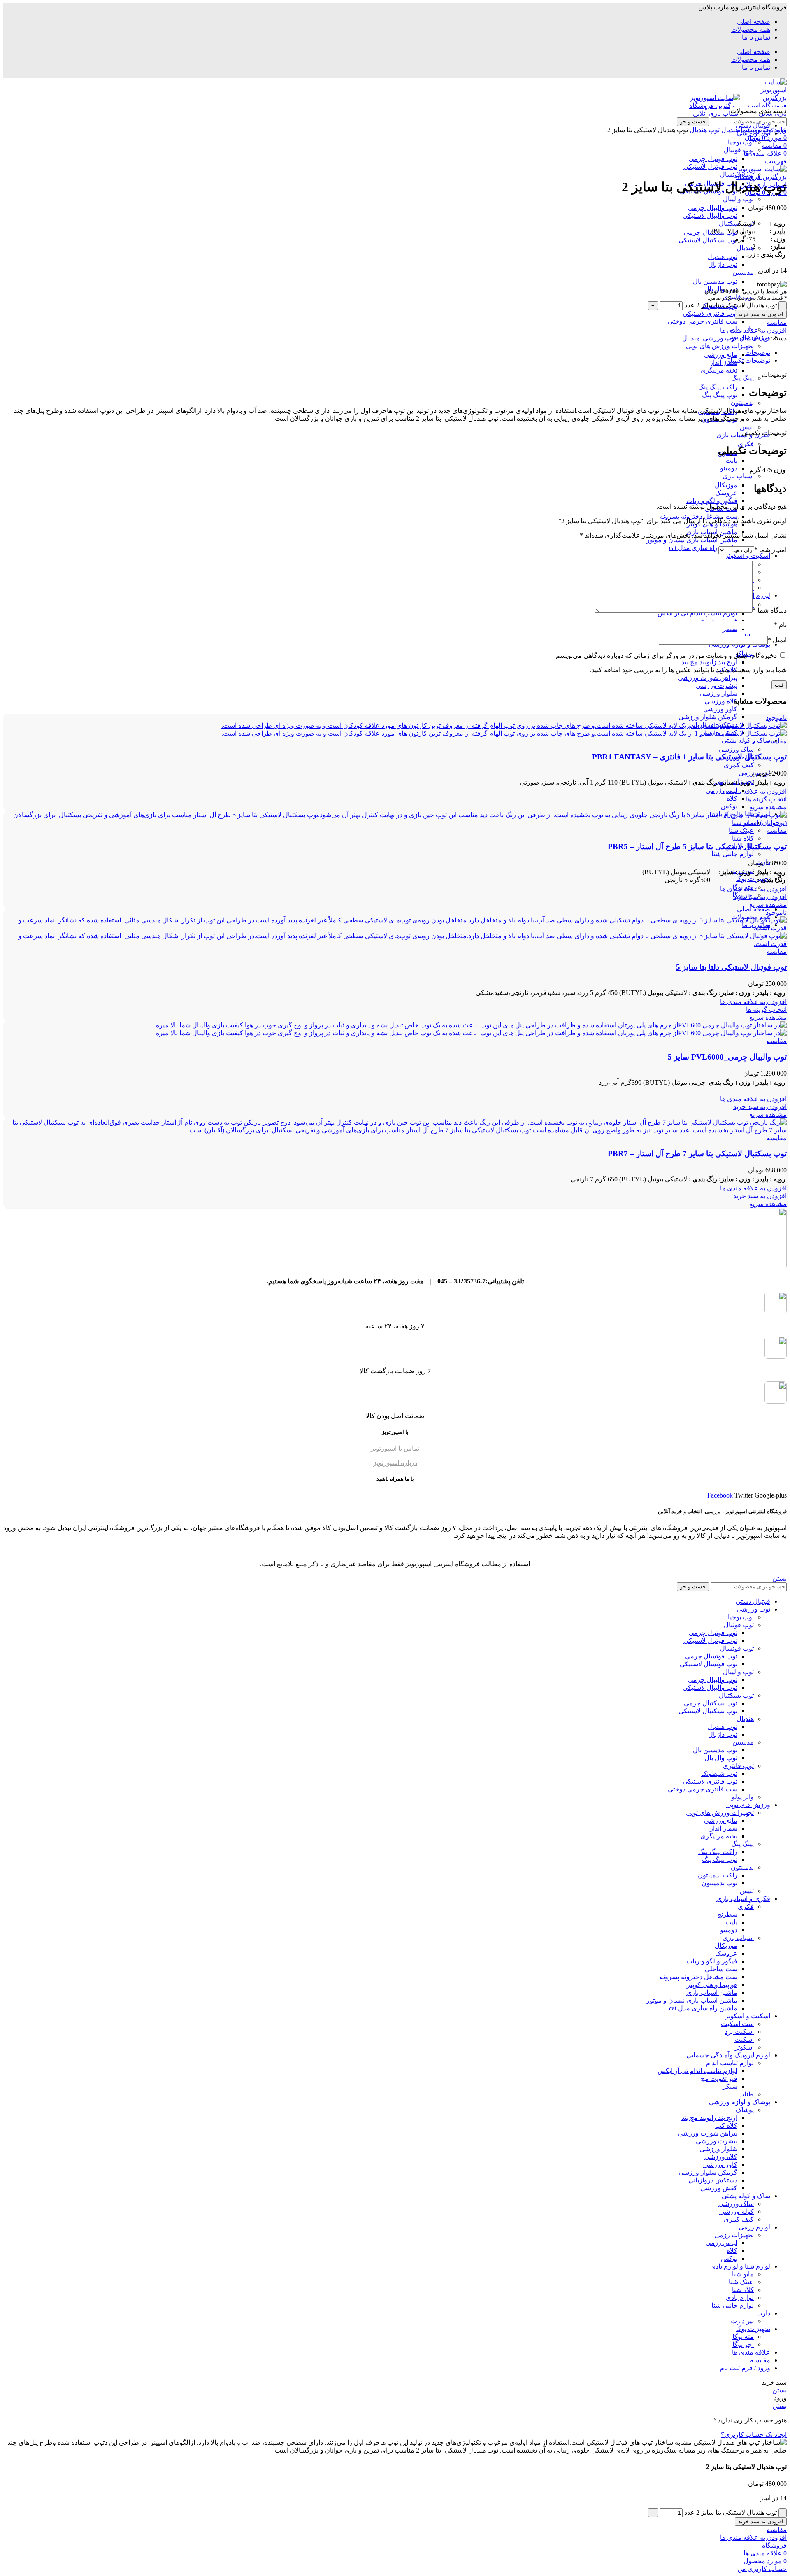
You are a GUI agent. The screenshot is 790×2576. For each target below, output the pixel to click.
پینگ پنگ (742, 378)
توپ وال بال (721, 1758)
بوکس (729, 806)
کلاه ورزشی (721, 701)
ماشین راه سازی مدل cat (703, 548)
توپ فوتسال (737, 174)
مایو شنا (743, 2274)
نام (780, 625)
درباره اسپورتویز (395, 1463)
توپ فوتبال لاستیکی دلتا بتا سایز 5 (731, 967)
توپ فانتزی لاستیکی (710, 313)
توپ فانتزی (738, 1766)
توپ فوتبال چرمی (713, 1633)
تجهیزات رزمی (734, 2235)
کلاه (732, 798)
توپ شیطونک (719, 1774)
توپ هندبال (722, 257)
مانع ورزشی (721, 355)
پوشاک (745, 2110)
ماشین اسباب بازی (712, 1993)
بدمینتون (742, 403)
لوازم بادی (740, 2298)
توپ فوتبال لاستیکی (710, 1641)
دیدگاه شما (770, 610)
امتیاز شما (770, 550)
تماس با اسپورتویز (395, 1448)
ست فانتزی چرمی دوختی (703, 321)
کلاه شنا (743, 838)
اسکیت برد (739, 2032)
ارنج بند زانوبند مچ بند (709, 662)
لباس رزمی (721, 2243)
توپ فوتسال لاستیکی (709, 1664)
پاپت (731, 460)
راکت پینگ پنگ (718, 387)
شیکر (730, 2086)
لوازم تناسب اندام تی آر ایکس (697, 2071)
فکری (746, 444)
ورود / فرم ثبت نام (745, 2368)
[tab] (387, 353)
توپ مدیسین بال (715, 281)
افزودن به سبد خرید (761, 314)
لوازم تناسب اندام (730, 2063)
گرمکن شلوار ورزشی (708, 717)
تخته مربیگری (719, 370)
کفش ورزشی (719, 2188)
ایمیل (777, 640)
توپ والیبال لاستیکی (710, 215)
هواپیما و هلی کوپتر (712, 1985)
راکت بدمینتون (718, 1875)
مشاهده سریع (768, 807)
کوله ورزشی (737, 2211)
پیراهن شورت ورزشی (708, 678)
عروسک (726, 493)
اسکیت (744, 2039)
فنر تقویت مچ (719, 2079)
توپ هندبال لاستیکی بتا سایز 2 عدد (731, 305)
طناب (746, 2094)
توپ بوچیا (741, 1617)
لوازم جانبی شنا (733, 854)
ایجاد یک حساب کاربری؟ (754, 2435)
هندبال (745, 248)
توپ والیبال (738, 199)
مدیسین (743, 272)
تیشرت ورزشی (717, 686)
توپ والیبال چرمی (713, 208)
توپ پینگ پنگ (720, 395)
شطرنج (727, 1914)
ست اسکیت (737, 2024)
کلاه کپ (726, 2125)
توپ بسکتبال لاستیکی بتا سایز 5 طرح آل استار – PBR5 (697, 847)
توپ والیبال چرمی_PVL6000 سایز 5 (727, 1057)
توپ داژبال (723, 264)
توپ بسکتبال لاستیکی (708, 240)
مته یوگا (743, 2337)
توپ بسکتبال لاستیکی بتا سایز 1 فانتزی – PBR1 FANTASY (689, 757)
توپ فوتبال (739, 1625)
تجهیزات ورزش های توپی (720, 346)
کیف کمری (739, 765)
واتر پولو (743, 1797)
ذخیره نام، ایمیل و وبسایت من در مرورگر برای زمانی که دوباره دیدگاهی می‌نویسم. (666, 656)
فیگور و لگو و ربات (712, 501)
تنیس (747, 427)
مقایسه (760, 2360)
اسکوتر (744, 2047)
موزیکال (726, 485)
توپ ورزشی (756, 130)
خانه (780, 130)
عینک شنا (741, 830)
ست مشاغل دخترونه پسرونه (698, 516)
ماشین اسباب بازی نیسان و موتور (692, 540)
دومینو (729, 468)
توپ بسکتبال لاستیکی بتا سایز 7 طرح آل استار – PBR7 (697, 1154)
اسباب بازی (738, 476)
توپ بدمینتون (719, 1883)
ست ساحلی (721, 1969)
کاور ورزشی (720, 709)
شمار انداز (724, 362)
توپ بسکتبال (736, 1695)
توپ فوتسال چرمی (711, 1656)
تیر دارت (742, 2321)
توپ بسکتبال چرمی (711, 232)
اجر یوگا (743, 2344)
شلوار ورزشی (718, 693)
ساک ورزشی (736, 749)
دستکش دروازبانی (713, 2180)
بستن (780, 1578)
